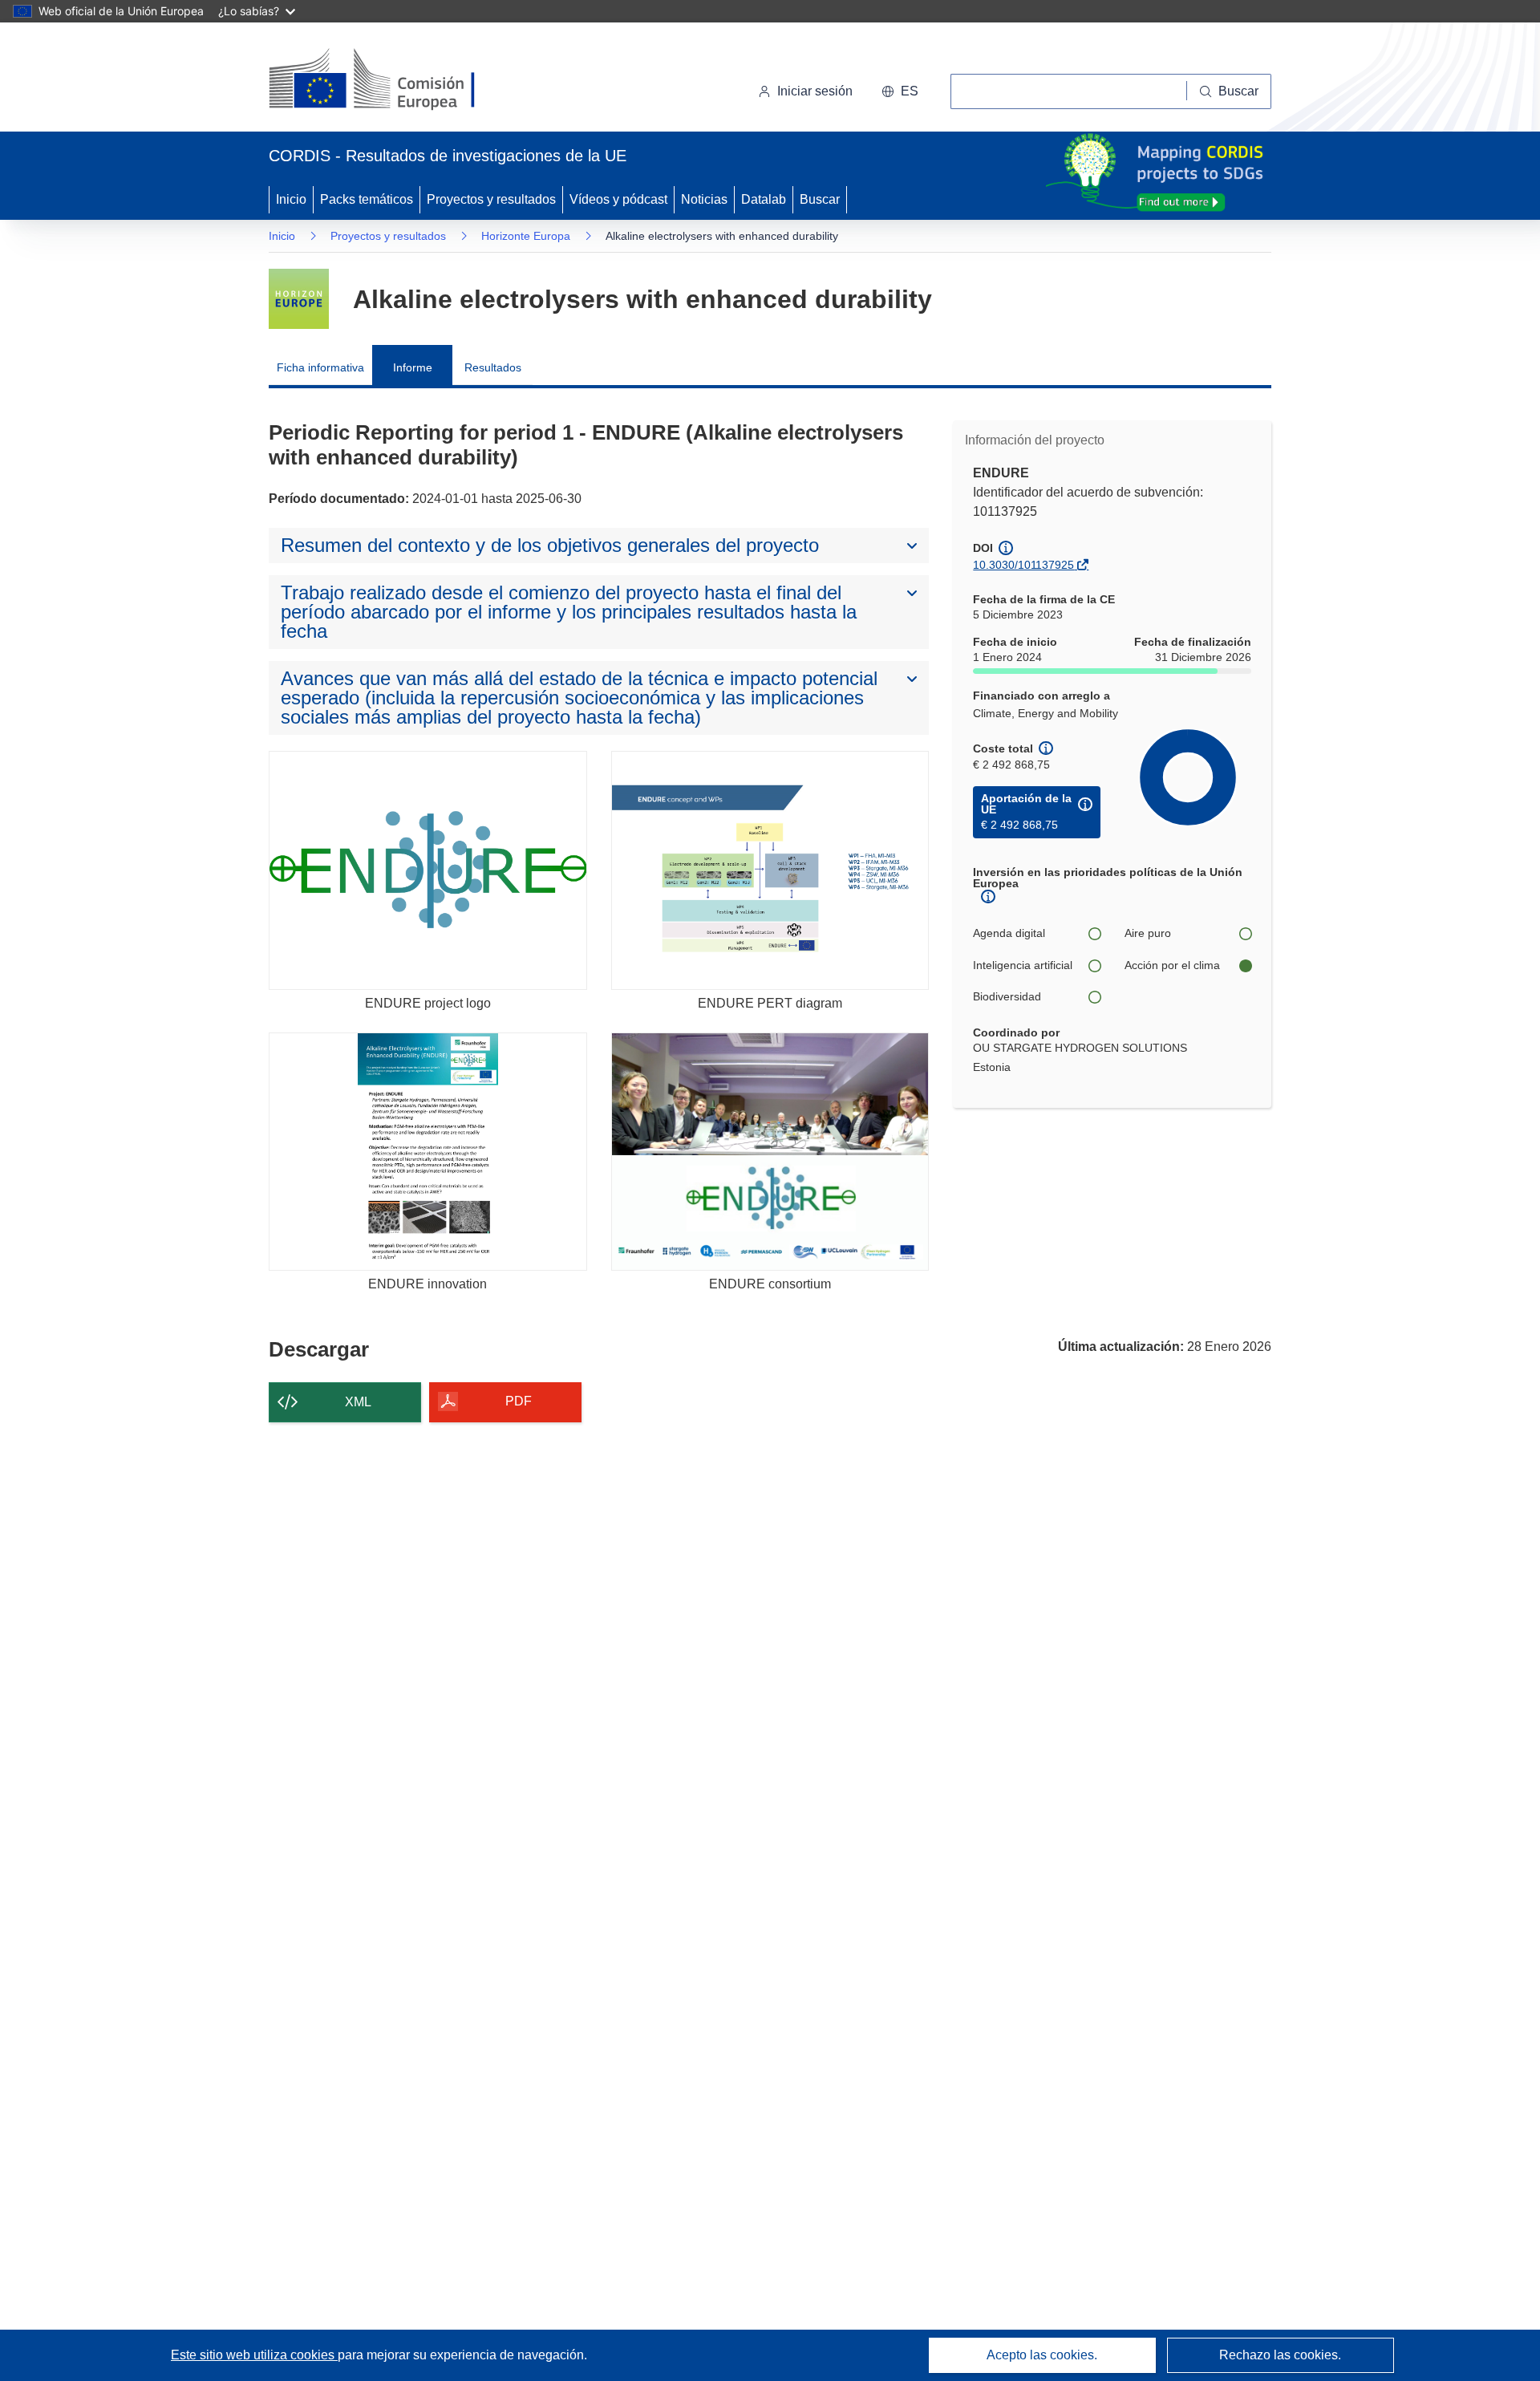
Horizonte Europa (526, 236)
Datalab (764, 199)
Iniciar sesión (815, 91)
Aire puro (1148, 933)
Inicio (291, 199)
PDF (519, 1401)
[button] (900, 91)
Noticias (704, 199)
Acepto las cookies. (1042, 2355)
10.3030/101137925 (1023, 565)
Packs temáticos (367, 199)
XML (358, 1402)
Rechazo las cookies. (1280, 2355)
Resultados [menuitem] (493, 367)
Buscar (820, 199)
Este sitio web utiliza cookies (254, 2355)
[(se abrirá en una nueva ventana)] (398, 80)
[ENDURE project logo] (428, 870)
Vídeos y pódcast (618, 199)
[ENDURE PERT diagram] (770, 870)
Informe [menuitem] (413, 367)
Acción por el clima (1172, 965)
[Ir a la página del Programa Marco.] (299, 299)
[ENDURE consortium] (770, 1152)
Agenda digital (1009, 933)
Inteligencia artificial (1023, 965)
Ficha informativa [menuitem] (320, 367)
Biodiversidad (1007, 996)
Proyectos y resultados (491, 199)
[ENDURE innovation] (428, 1152)
